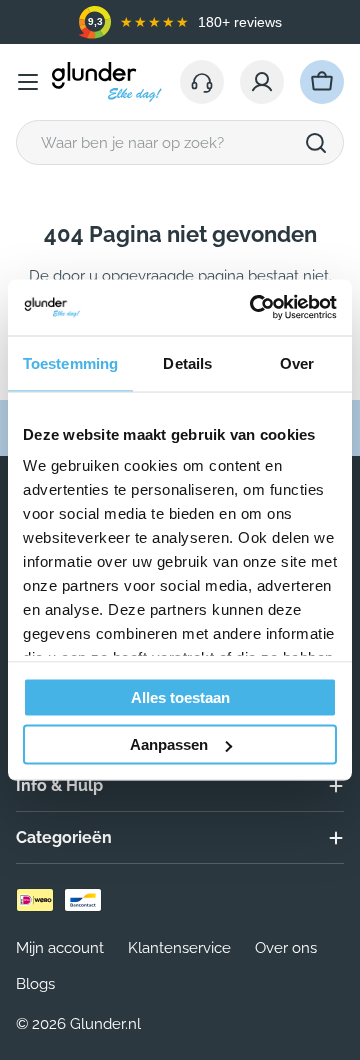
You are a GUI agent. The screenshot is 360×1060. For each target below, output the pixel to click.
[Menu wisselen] (28, 82)
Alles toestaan (180, 696)
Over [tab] (297, 362)
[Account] (262, 82)
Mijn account (60, 948)
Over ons (286, 948)
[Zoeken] (316, 143)
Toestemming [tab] (70, 362)
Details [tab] (187, 362)
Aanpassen (169, 744)
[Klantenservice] (202, 82)
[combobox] (180, 142)
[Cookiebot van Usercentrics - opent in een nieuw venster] (254, 308)
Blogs (35, 984)
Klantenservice (179, 948)
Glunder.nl (105, 1024)
